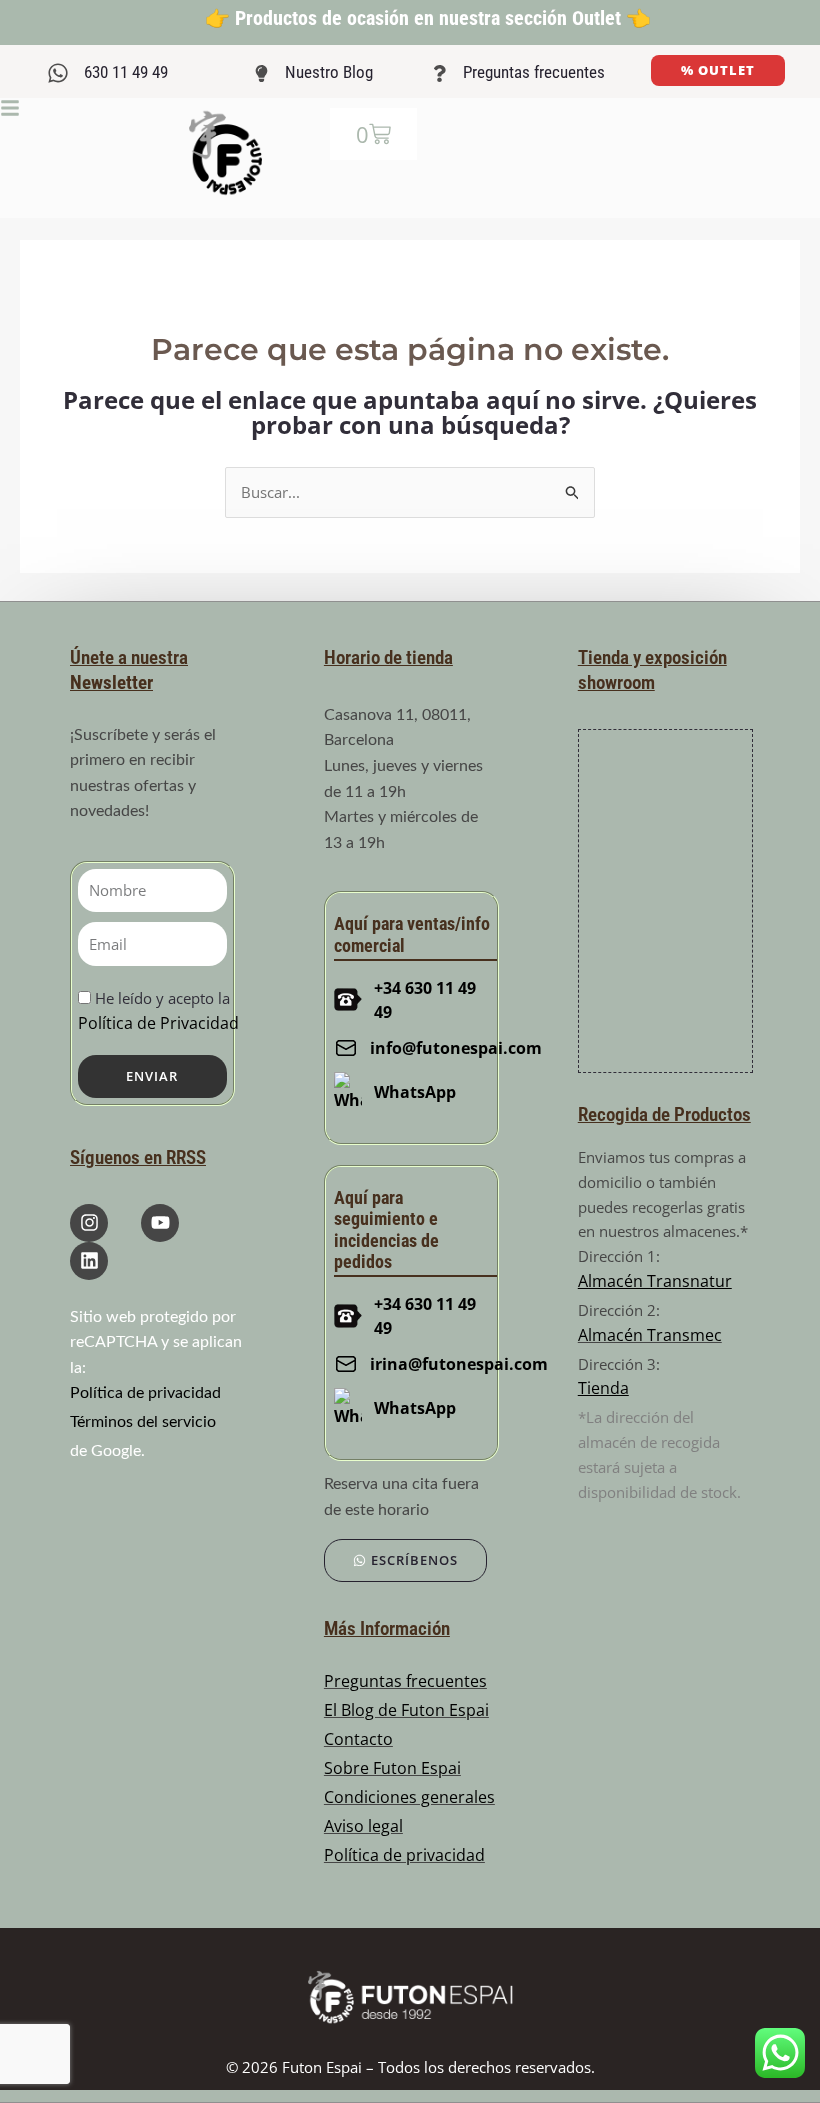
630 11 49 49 (126, 72)
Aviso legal (363, 1826)
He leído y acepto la (158, 1011)
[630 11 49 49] (58, 73)
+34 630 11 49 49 (425, 1000)
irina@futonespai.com (447, 1364)
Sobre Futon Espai (392, 1768)
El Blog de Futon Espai (406, 1710)
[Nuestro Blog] (261, 73)
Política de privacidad (145, 1393)
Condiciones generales (409, 1797)
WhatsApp (415, 1092)
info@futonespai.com (444, 1048)
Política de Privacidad (158, 1023)
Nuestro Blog (329, 72)
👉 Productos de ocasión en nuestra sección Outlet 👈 (428, 18)
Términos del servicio (143, 1422)
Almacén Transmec (650, 1335)
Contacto (358, 1739)
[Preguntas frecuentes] (439, 73)
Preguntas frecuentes (534, 72)
